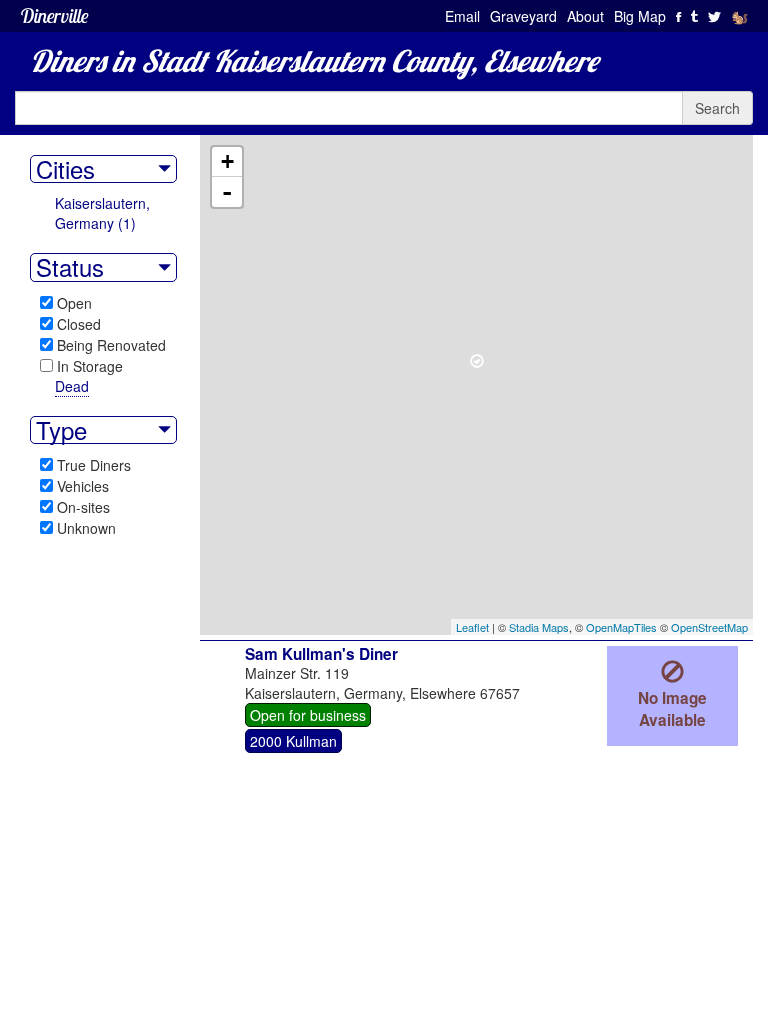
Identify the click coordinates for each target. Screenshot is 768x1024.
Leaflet (472, 627)
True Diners (94, 465)
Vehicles (83, 486)
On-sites (83, 507)
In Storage (90, 366)
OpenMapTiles (621, 627)
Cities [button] (65, 169)
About (585, 16)
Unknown (86, 528)
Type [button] (61, 430)
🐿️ (739, 16)
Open (74, 303)
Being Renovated (111, 345)
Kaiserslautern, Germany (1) (102, 213)
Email (462, 16)
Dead (72, 386)
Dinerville (54, 15)
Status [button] (70, 267)
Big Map (640, 16)
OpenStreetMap (709, 627)
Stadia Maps (539, 627)
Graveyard (523, 16)
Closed (79, 324)
